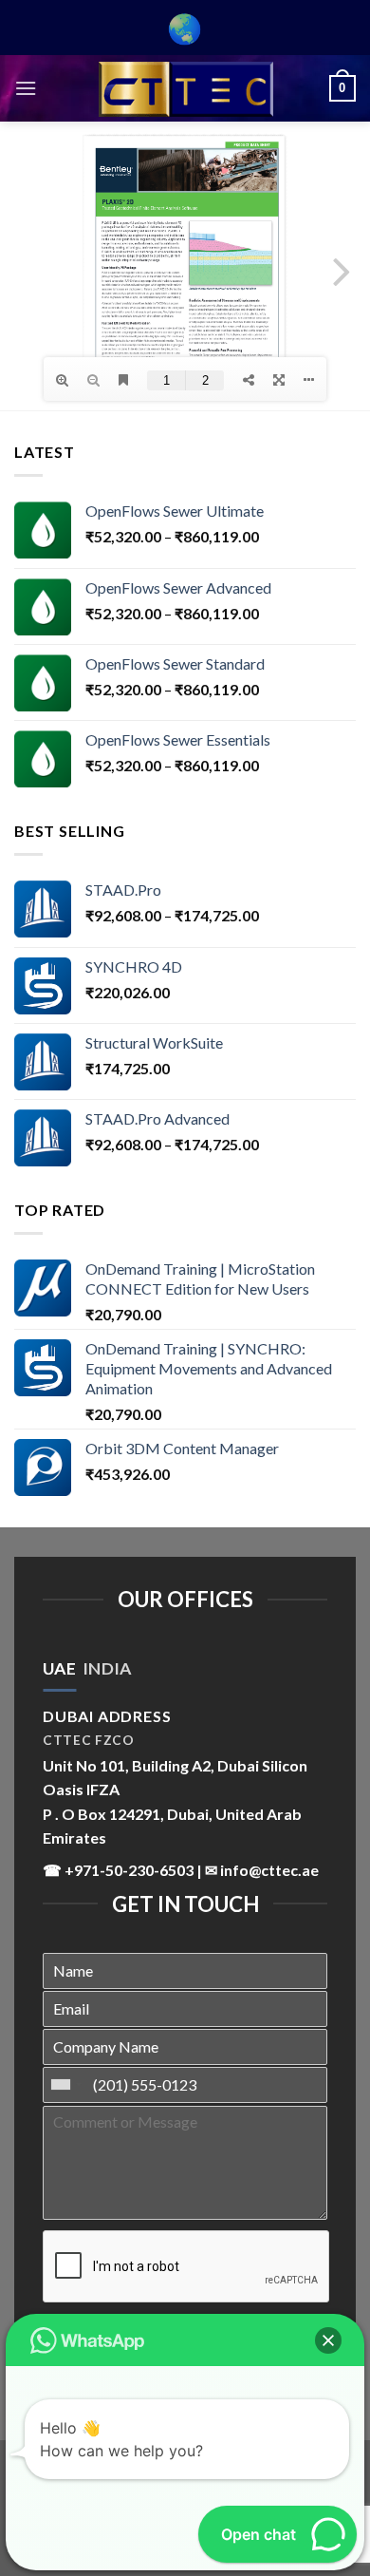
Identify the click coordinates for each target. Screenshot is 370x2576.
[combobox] (65, 2085)
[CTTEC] (185, 89)
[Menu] (26, 88)
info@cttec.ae (269, 1870)
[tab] (59, 1669)
